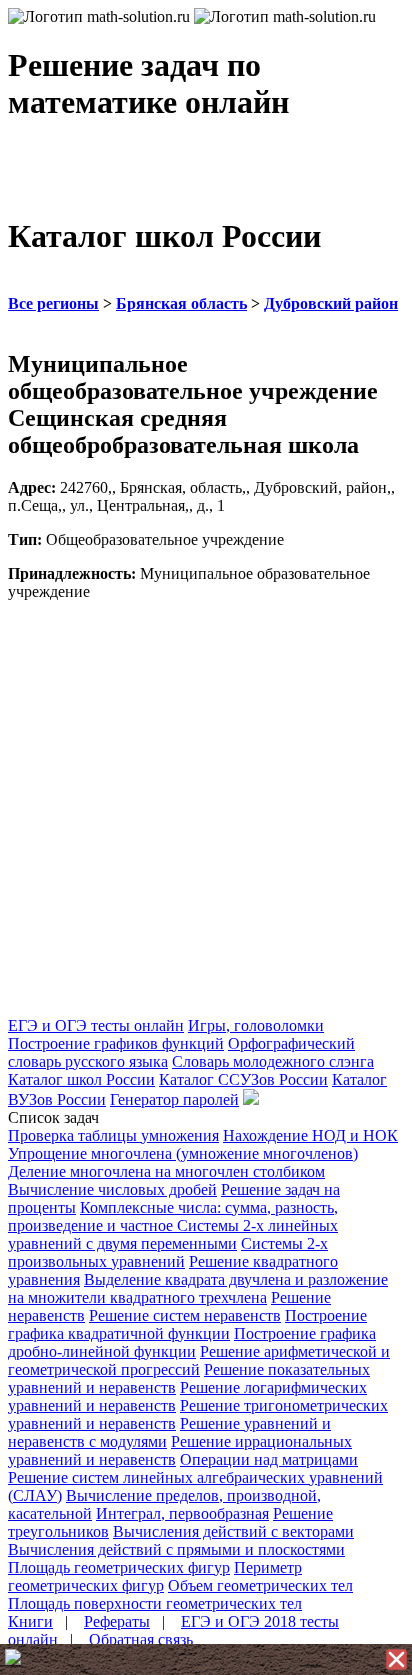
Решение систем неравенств (185, 1315)
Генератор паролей (174, 1099)
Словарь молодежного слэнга (273, 1061)
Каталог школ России (81, 1079)
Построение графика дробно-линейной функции (192, 1342)
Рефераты (117, 1621)
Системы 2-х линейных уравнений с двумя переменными (173, 1234)
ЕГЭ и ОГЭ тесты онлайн (96, 1025)
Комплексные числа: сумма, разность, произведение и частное (173, 1216)
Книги (30, 1621)
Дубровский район (331, 303)
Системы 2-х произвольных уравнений (168, 1252)
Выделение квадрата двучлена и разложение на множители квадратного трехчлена (198, 1288)
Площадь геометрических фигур (119, 1567)
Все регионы (53, 303)
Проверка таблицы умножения (113, 1135)
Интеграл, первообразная (182, 1513)
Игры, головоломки (256, 1025)
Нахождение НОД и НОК (310, 1135)
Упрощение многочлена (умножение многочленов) (183, 1153)
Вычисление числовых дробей (112, 1189)
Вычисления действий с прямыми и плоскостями (176, 1549)
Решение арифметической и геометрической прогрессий (199, 1360)
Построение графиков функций (116, 1043)
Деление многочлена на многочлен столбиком (166, 1171)
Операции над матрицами (269, 1459)
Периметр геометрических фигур (155, 1576)
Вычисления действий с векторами (233, 1531)
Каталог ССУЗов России (243, 1079)
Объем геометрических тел (260, 1585)
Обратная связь (141, 1639)
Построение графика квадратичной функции (187, 1324)
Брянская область (181, 303)
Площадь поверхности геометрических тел (155, 1603)
